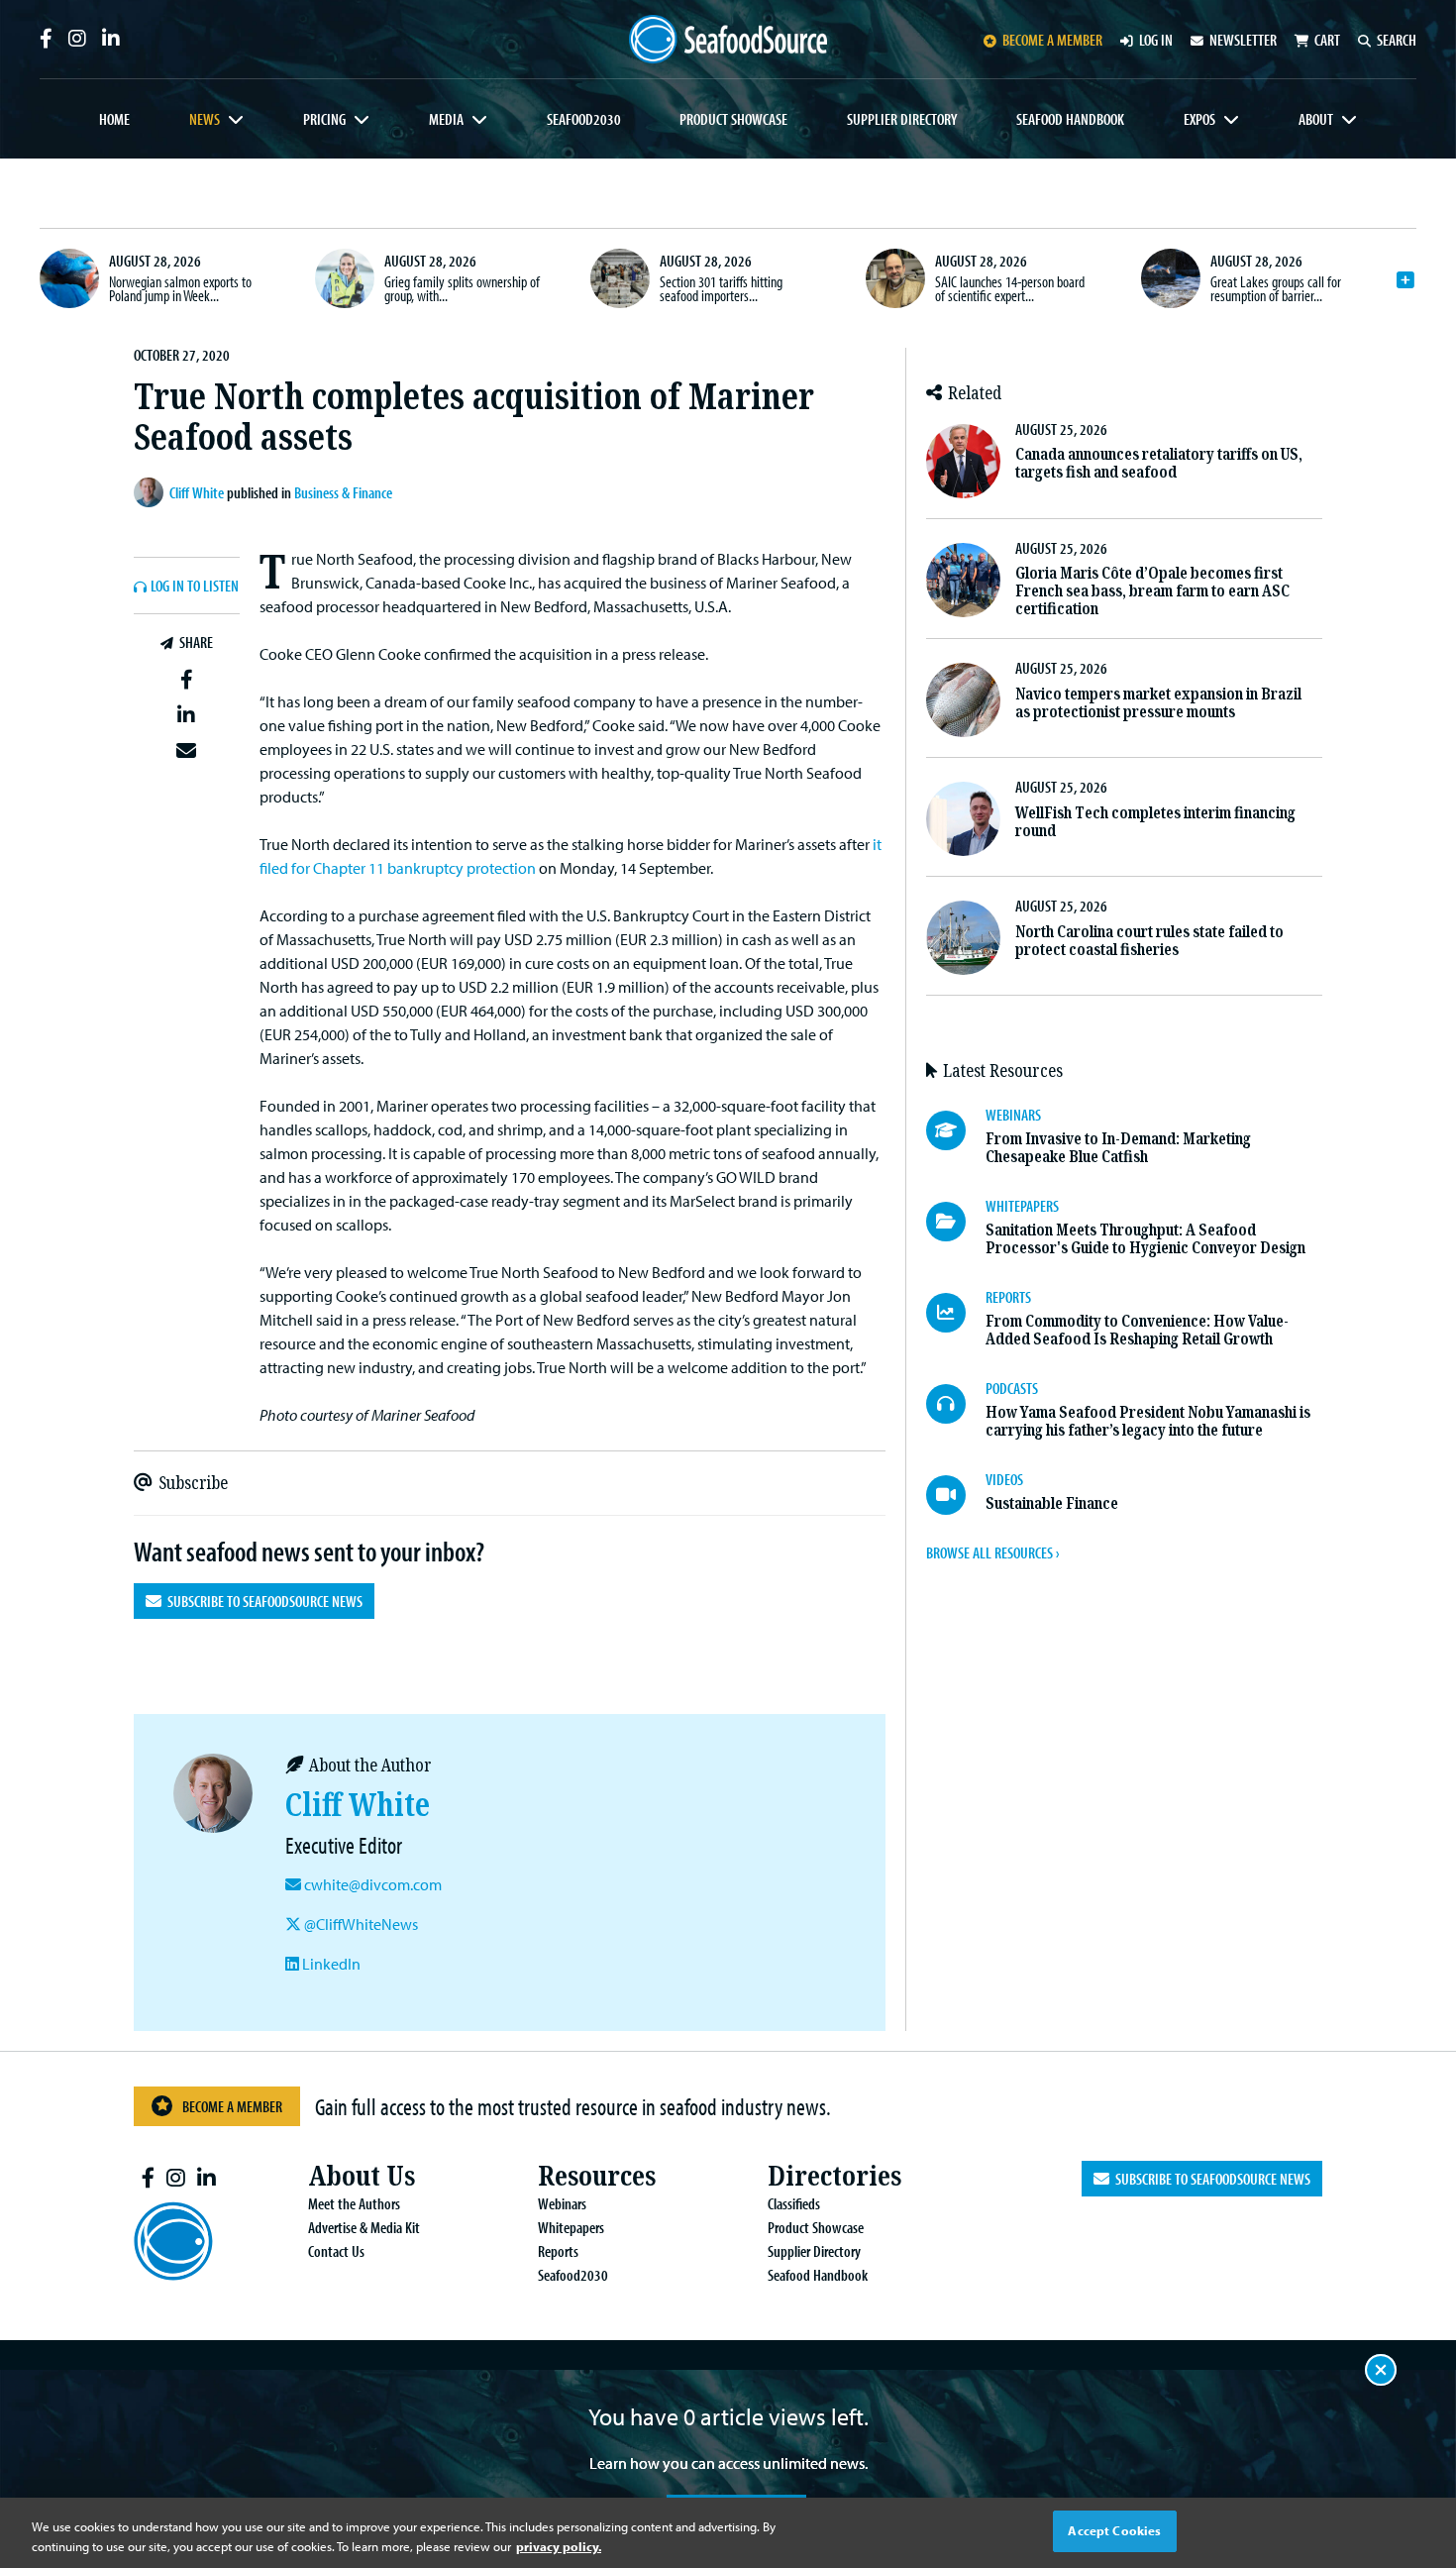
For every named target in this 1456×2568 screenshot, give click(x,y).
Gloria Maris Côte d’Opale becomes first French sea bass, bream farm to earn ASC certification (1152, 591)
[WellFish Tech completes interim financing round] (963, 819)
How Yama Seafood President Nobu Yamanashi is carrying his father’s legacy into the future (1148, 1421)
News (205, 119)
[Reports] (956, 1313)
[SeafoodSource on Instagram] (77, 39)
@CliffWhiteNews (360, 1924)
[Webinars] (956, 1130)
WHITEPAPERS (1022, 1206)
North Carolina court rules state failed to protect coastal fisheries (1149, 941)
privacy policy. (559, 2546)
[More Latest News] (1405, 280)
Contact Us (336, 2251)
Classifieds (794, 2203)
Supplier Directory (902, 119)
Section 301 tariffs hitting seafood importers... (721, 288)
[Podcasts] (956, 1404)
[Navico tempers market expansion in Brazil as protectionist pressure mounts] (963, 700)
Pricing (324, 119)
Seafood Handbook (1070, 119)
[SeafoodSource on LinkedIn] (111, 39)
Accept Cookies (1114, 2530)
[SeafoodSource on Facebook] (46, 39)
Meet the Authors (354, 2203)
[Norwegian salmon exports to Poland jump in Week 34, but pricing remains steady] (69, 278)
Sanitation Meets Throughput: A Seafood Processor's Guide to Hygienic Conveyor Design (1145, 1239)
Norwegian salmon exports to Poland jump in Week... (180, 288)
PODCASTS (1012, 1388)
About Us (362, 2176)
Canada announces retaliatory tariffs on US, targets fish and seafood (1159, 463)
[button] (187, 681)
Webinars (562, 2203)
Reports (558, 2251)
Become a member (1052, 40)
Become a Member (232, 2106)
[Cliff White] (152, 492)
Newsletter (1243, 40)
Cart (1327, 40)
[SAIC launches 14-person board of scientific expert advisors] (895, 278)
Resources (597, 2176)
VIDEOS (1004, 1479)
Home (114, 119)
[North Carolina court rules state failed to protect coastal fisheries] (963, 938)
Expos (1199, 119)
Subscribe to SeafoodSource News (262, 1601)
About (1316, 119)
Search (1397, 40)
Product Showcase (733, 119)
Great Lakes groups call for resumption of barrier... (1276, 288)
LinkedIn (330, 1964)
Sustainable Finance (1052, 1503)
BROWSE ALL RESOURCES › (992, 1552)
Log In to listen (195, 587)
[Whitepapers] (956, 1222)
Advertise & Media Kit (364, 2227)
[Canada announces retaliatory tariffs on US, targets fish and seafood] (963, 461)
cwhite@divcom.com (373, 1884)
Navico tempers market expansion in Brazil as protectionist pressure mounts (1158, 703)
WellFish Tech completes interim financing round (1155, 822)
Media (446, 119)
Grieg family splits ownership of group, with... (462, 288)
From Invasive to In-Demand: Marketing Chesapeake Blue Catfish (1118, 1148)
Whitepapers (571, 2227)
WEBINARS (1013, 1115)
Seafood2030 (584, 119)
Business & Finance (343, 492)
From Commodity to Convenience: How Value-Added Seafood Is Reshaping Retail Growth (1137, 1330)
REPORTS (1008, 1297)
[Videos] (956, 1495)
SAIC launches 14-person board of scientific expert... (1010, 288)
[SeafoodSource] (728, 39)
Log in (1156, 40)
